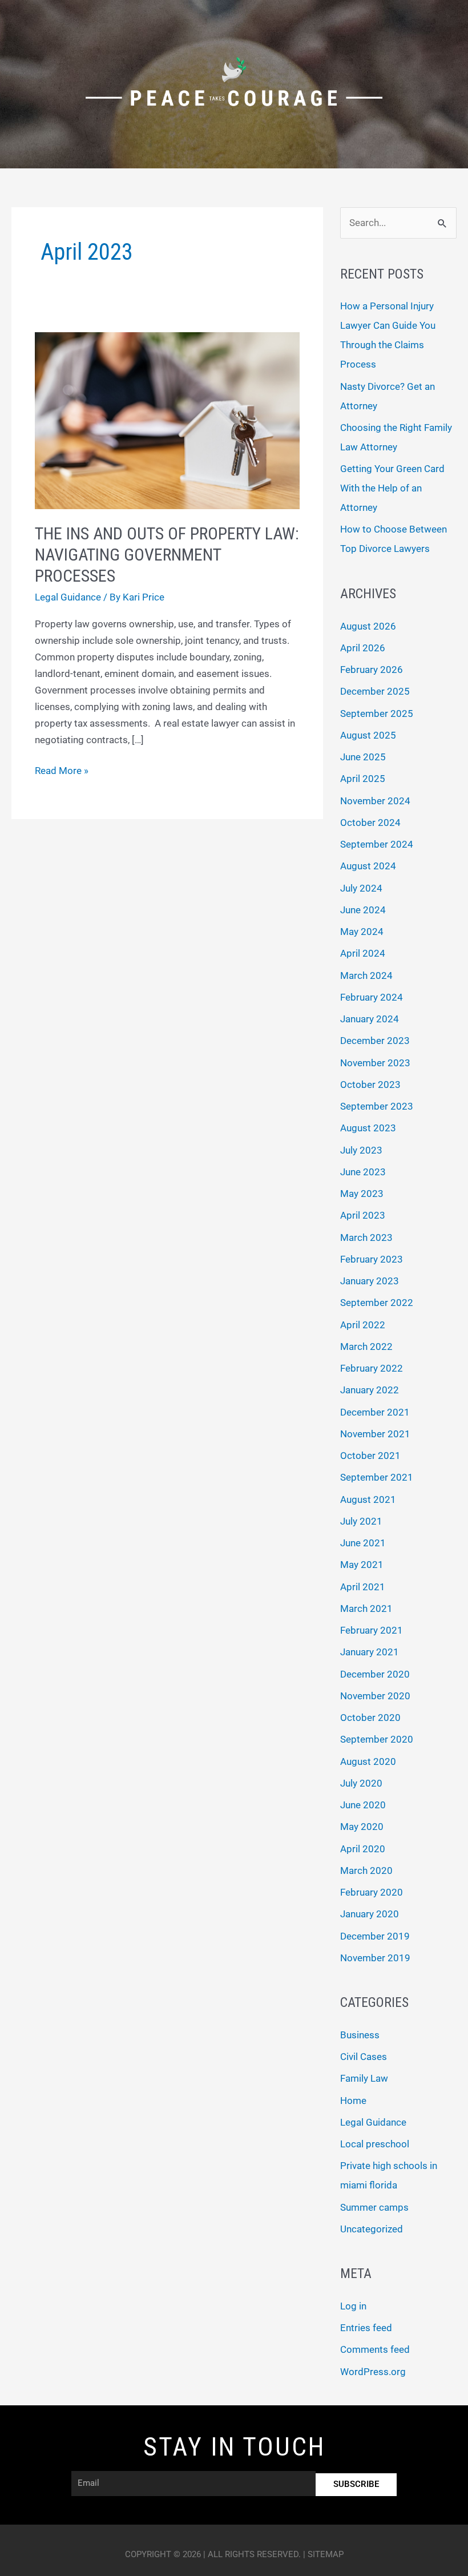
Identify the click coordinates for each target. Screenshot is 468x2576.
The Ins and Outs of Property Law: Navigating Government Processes (167, 555)
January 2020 (370, 1914)
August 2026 (368, 626)
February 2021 (372, 1630)
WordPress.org (373, 2372)
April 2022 (363, 1325)
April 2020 (363, 1849)
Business (360, 2035)
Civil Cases (364, 2057)
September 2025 (377, 713)
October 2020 (370, 1718)
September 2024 (377, 844)
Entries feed (366, 2328)
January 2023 (370, 1281)
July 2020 (361, 1783)
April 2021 (363, 1587)
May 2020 (362, 1827)
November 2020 (375, 1696)
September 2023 (377, 1106)
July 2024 (361, 888)
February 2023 (372, 1259)
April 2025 (363, 779)
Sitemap (326, 2554)
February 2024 (372, 997)
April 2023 (363, 1215)
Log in (353, 2306)
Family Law (364, 2078)
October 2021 (370, 1456)
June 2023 (363, 1172)
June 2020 (363, 1805)
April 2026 (363, 648)
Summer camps (374, 2207)
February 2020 (372, 1892)
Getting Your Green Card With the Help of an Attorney (392, 488)
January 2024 (370, 1019)
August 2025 (368, 735)
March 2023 (366, 1237)
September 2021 (377, 1477)
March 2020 (366, 1870)
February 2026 (372, 670)
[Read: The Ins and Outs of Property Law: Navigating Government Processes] (167, 420)
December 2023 (375, 1041)
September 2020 (377, 1739)
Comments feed (375, 2349)
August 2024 (368, 866)
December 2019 (375, 1936)
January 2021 (370, 1652)
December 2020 (375, 1674)
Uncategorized (372, 2229)
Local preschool (375, 2144)
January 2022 (370, 1390)
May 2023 (362, 1194)
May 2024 (362, 932)
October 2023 (370, 1085)
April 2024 (363, 953)
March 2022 (366, 1347)
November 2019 (375, 1958)
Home (353, 2101)
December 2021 (375, 1412)
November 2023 (375, 1063)
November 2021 (375, 1434)
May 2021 (362, 1565)
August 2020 (368, 1761)
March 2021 (366, 1609)
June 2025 (363, 757)
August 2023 (368, 1128)
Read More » (62, 769)
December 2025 (375, 691)
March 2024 (366, 975)
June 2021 (363, 1543)
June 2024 (363, 910)
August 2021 (368, 1499)
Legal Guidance (68, 597)
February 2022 (372, 1368)
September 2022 (377, 1303)
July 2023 (361, 1150)
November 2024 (375, 801)
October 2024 (370, 823)
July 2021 (361, 1521)
